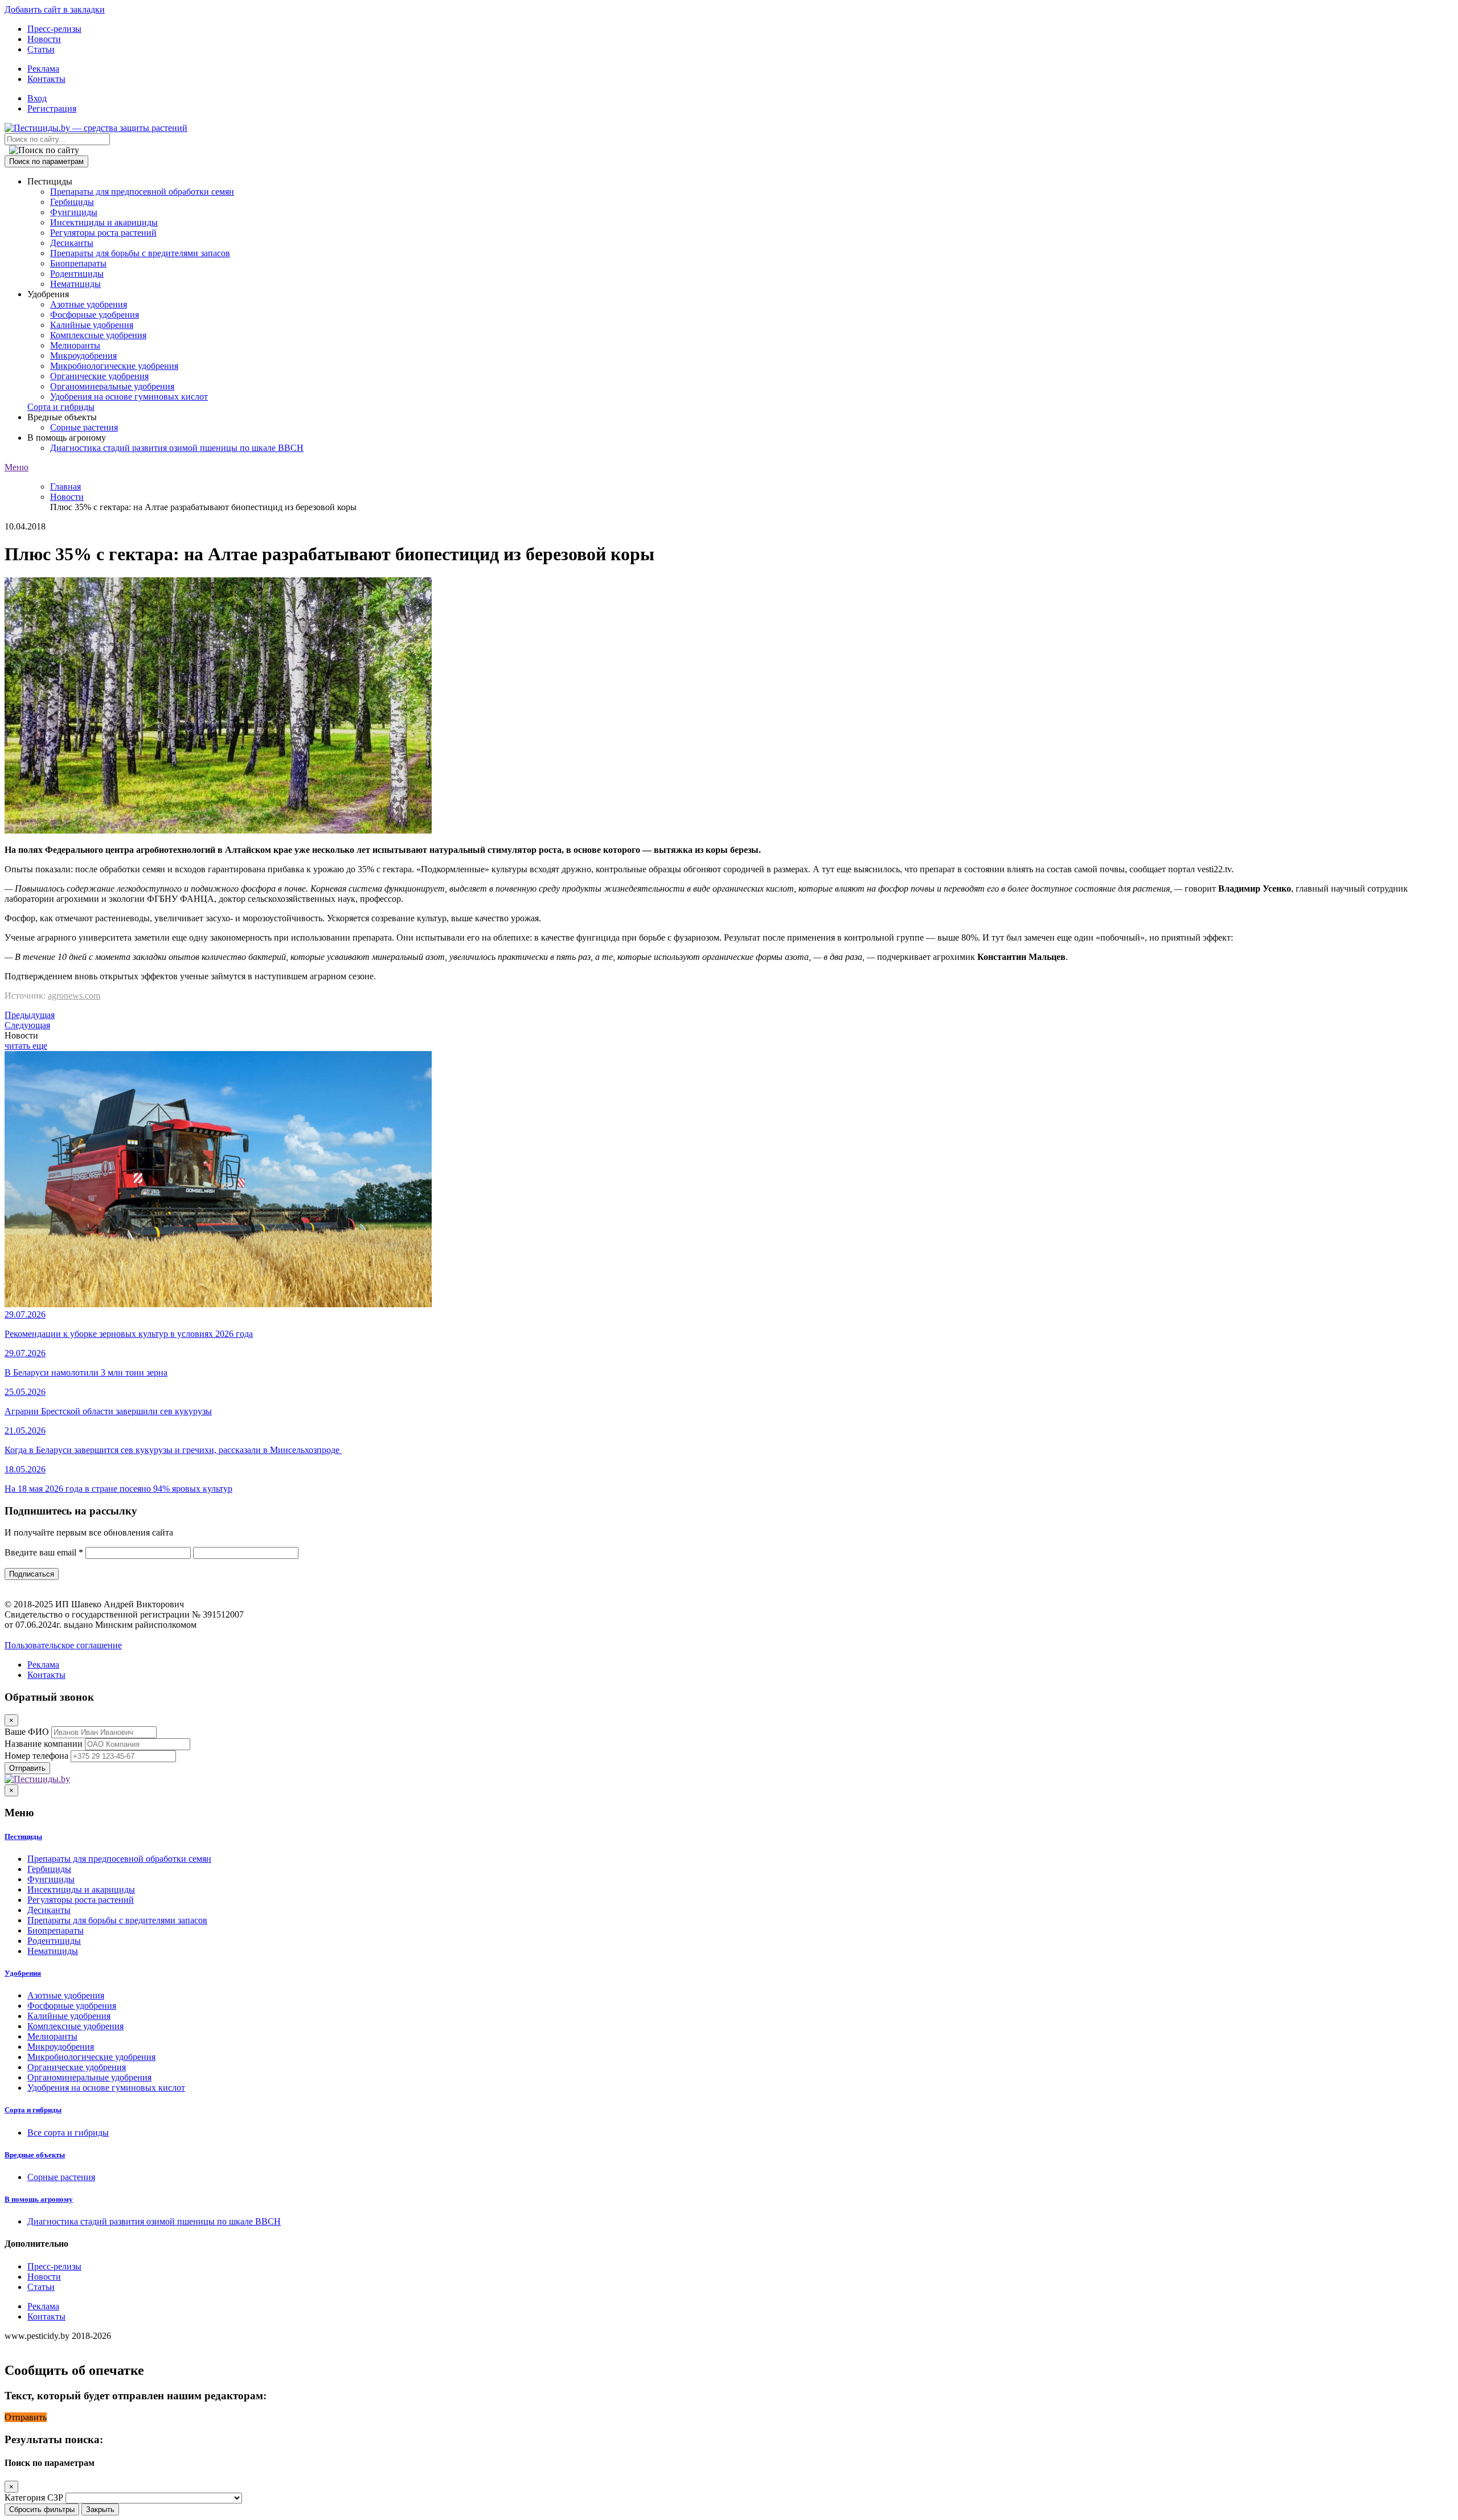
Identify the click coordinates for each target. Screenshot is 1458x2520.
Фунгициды (74, 212)
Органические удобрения (99, 376)
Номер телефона (36, 1756)
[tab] (729, 1837)
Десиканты (72, 243)
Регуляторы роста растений (103, 233)
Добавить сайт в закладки (55, 9)
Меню (17, 467)
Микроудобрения (83, 356)
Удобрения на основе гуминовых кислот (129, 397)
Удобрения (23, 1973)
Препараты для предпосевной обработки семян (142, 192)
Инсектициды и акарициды (104, 222)
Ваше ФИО (27, 1732)
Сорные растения (84, 427)
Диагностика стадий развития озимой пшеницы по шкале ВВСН (177, 448)
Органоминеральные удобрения (112, 386)
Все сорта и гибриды (68, 2133)
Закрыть (100, 2509)
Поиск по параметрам (46, 161)
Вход (37, 98)
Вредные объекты (35, 2155)
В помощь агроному (39, 2199)
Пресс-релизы (54, 29)
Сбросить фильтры (42, 2509)
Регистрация (52, 108)
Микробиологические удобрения (114, 366)
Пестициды (23, 1836)
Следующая (27, 1025)
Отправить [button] (26, 2417)
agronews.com (74, 996)
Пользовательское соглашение (63, 1645)
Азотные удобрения (89, 304)
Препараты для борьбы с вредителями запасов (140, 253)
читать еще (26, 1046)
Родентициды (77, 274)
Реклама (43, 69)
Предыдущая (30, 1015)
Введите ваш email (44, 1552)
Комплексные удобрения (98, 335)
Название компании (44, 1744)
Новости (44, 39)
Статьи (41, 49)
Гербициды (72, 202)
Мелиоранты (75, 345)
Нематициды (75, 284)
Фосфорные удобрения (95, 315)
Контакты (46, 79)
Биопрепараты (78, 263)
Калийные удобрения (92, 325)
